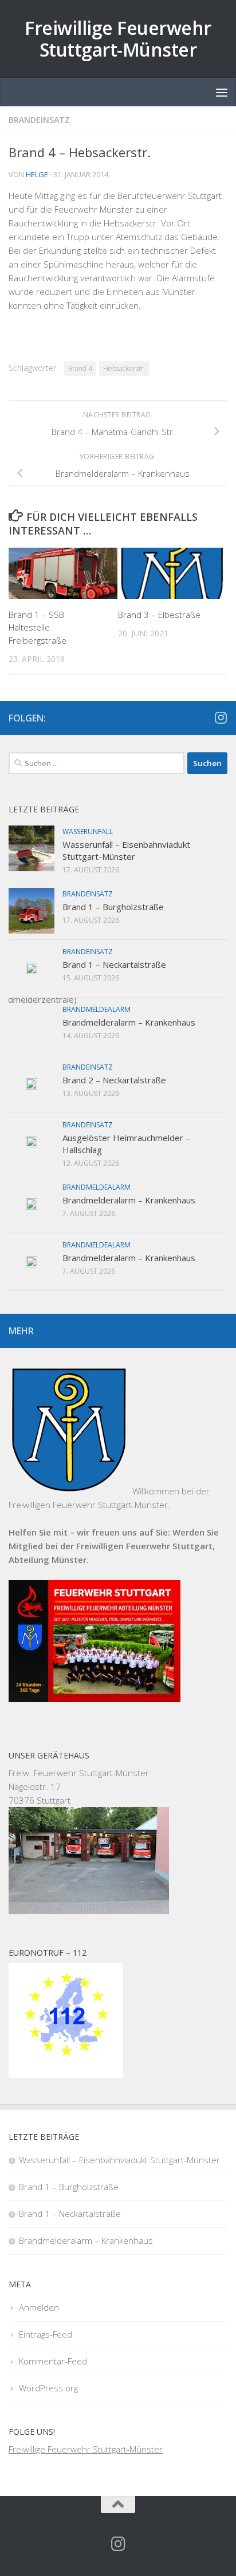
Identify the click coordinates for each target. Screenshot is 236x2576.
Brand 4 (80, 368)
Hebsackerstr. (124, 368)
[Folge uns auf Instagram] (221, 717)
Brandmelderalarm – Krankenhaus (129, 1022)
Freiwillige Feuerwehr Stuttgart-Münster (118, 39)
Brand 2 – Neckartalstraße (114, 1080)
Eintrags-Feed (46, 2334)
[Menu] (222, 92)
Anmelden (39, 2307)
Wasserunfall (88, 832)
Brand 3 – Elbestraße (159, 615)
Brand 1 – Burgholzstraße (113, 907)
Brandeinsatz (39, 120)
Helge (37, 174)
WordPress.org (48, 2388)
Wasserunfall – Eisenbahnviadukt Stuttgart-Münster (126, 850)
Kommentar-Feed (53, 2361)
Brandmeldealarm (97, 1009)
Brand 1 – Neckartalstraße (114, 964)
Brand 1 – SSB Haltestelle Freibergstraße (38, 627)
